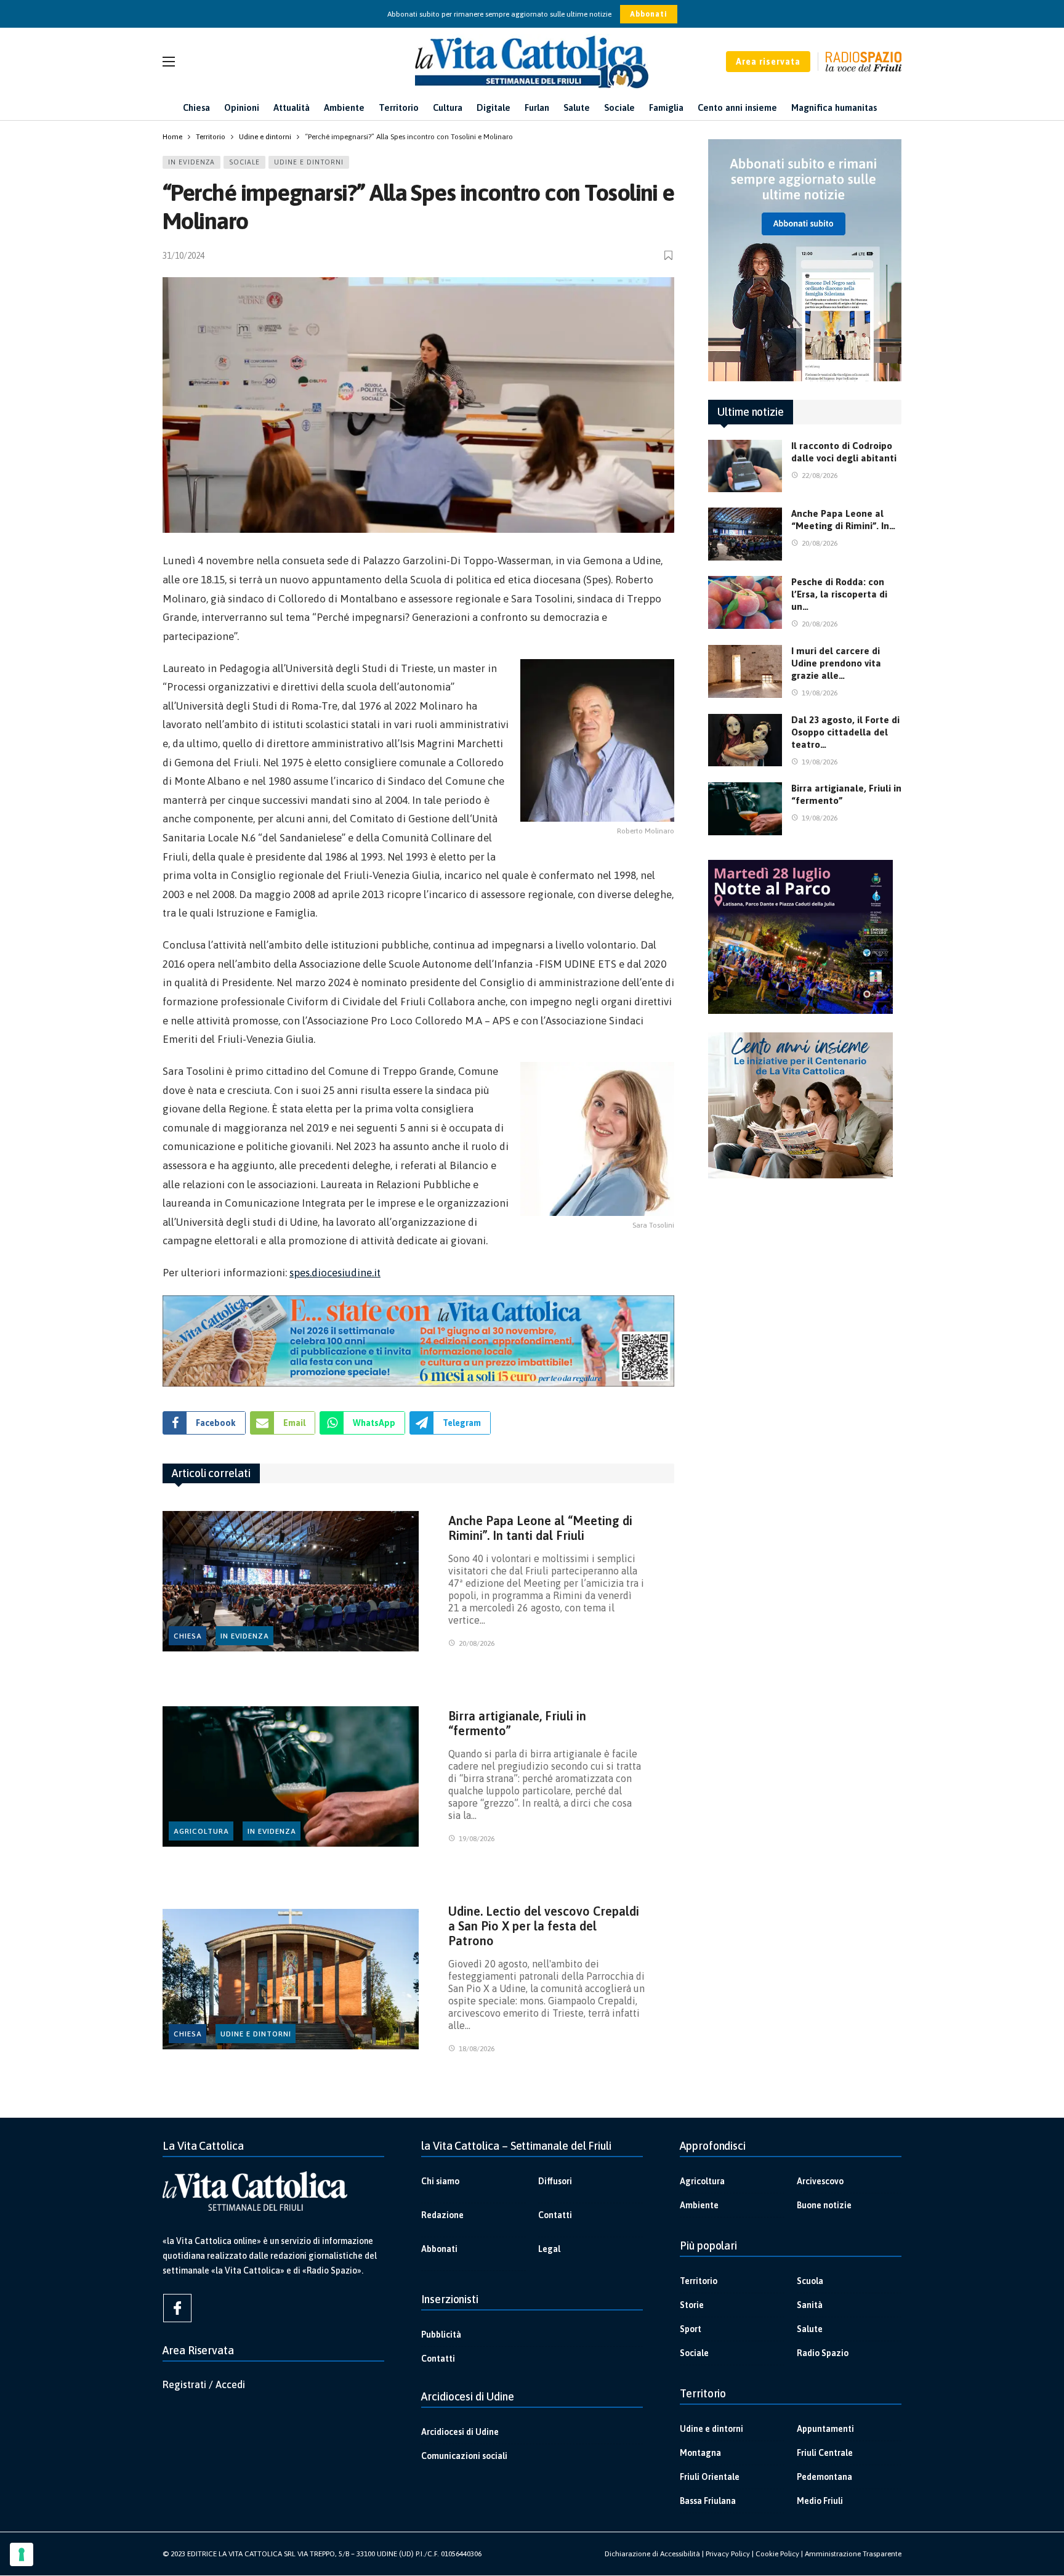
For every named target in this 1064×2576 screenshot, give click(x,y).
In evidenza (191, 162)
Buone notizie (824, 2205)
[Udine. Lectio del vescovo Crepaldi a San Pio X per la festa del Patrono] (291, 1979)
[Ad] (418, 1341)
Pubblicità (441, 2335)
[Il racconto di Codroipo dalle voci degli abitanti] (745, 466)
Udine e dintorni (309, 162)
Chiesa (188, 1636)
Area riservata (768, 62)
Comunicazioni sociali (464, 2456)
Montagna (700, 2453)
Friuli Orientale (710, 2477)
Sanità (810, 2305)
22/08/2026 (820, 476)
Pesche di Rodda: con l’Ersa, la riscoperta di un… (839, 594)
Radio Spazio (823, 2353)
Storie (692, 2305)
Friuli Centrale (825, 2453)
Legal (549, 2249)
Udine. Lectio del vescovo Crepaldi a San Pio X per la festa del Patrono (544, 1926)
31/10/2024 (183, 256)
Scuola (810, 2281)
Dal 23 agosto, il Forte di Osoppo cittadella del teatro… (845, 732)
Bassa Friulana (708, 2501)
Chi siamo (440, 2181)
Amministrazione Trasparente (853, 2554)
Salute (810, 2329)
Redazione (442, 2215)
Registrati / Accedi (204, 2384)
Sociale (244, 162)
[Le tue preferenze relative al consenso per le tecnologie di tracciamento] (22, 2554)
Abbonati (649, 14)
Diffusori (555, 2181)
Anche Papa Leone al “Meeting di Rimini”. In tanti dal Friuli (540, 1528)
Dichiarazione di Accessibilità (652, 2554)
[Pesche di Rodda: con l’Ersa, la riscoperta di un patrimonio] (745, 602)
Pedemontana (824, 2477)
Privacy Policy (728, 2554)
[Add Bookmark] (669, 255)
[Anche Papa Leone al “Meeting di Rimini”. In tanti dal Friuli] (291, 1582)
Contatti (555, 2215)
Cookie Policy (777, 2554)
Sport (691, 2329)
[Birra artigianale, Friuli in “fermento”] (291, 1777)
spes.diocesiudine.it (335, 1273)
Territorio (699, 2281)
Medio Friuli (820, 2501)
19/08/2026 (477, 1839)
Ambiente (699, 2205)
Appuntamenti (825, 2429)
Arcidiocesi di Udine (460, 2432)
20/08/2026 (477, 1643)
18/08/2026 (477, 2049)
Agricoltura (201, 1831)
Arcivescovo (820, 2181)
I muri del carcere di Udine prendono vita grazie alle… (836, 663)
